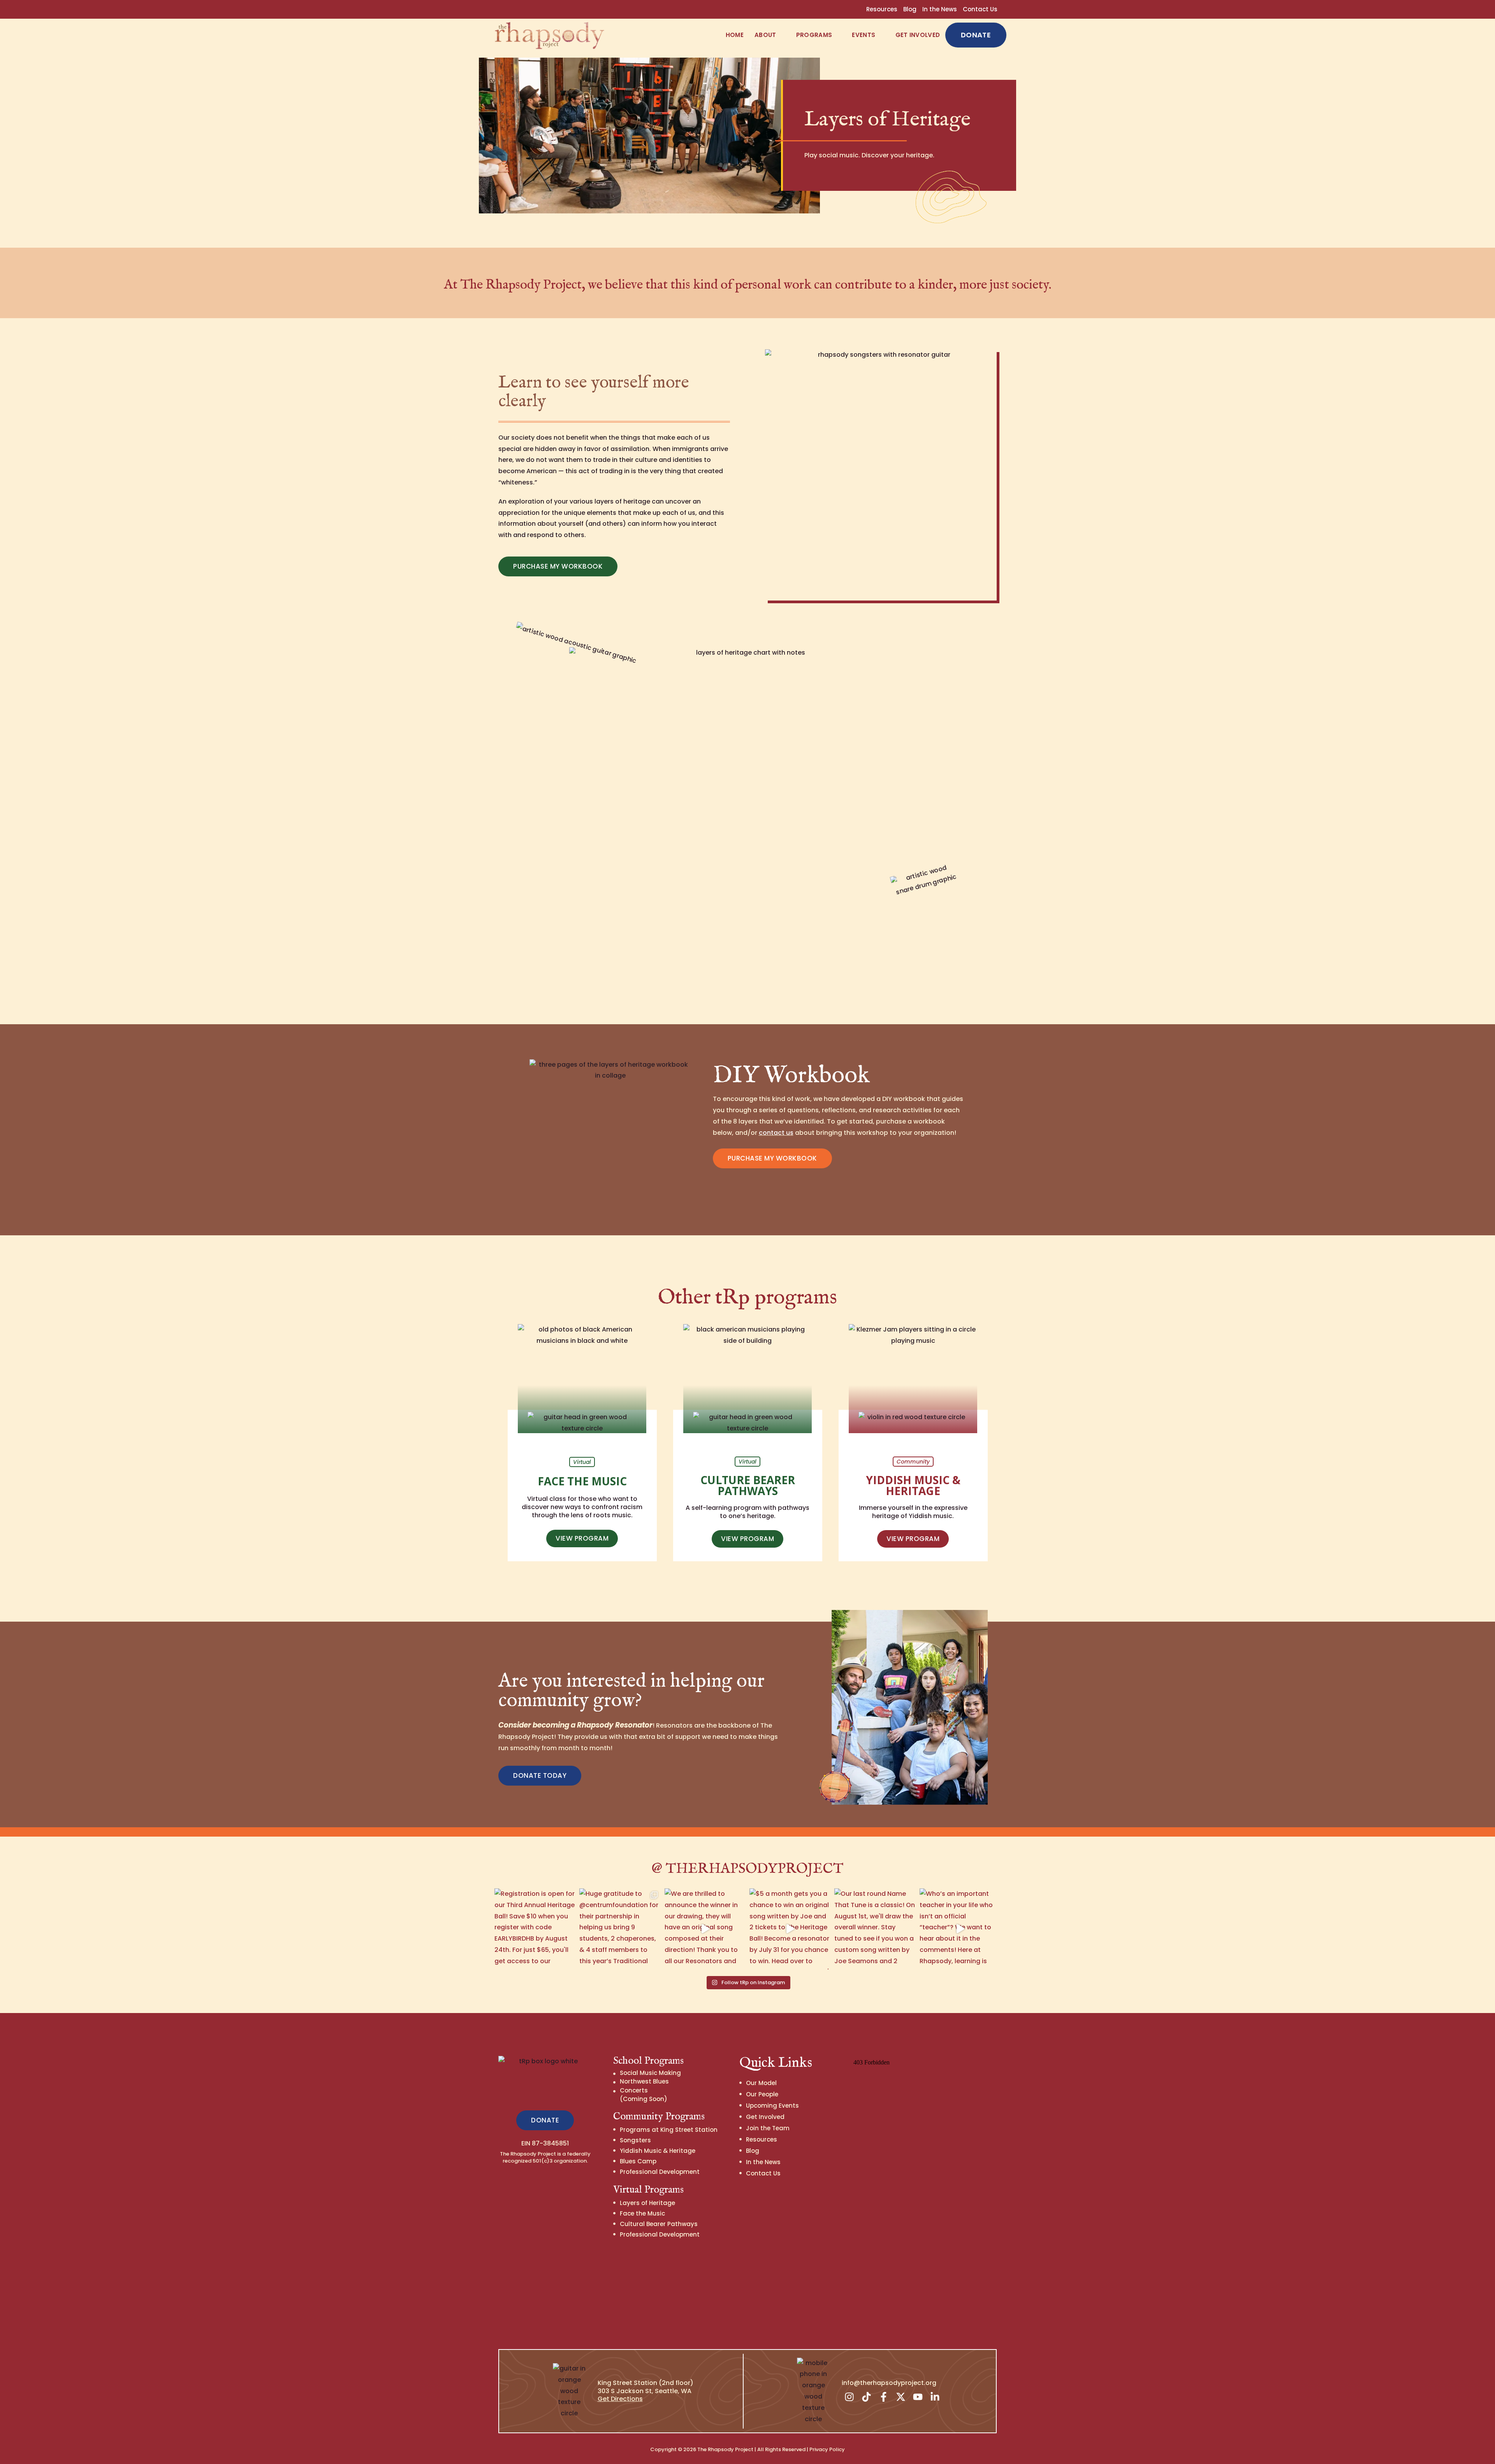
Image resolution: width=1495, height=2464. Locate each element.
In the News (940, 9)
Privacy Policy (827, 2449)
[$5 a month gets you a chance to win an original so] (790, 1929)
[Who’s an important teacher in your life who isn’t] (960, 1929)
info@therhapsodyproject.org (889, 2383)
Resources (882, 9)
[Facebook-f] (884, 2397)
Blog (910, 9)
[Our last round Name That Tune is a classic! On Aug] (875, 1929)
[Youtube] (918, 2397)
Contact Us (980, 9)
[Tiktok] (867, 2397)
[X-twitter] (901, 2397)
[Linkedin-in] (935, 2397)
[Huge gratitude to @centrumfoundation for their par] (620, 1929)
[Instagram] (850, 2397)
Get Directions (620, 2399)
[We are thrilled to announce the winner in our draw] (705, 1929)
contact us (776, 1133)
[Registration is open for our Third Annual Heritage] (535, 1929)
